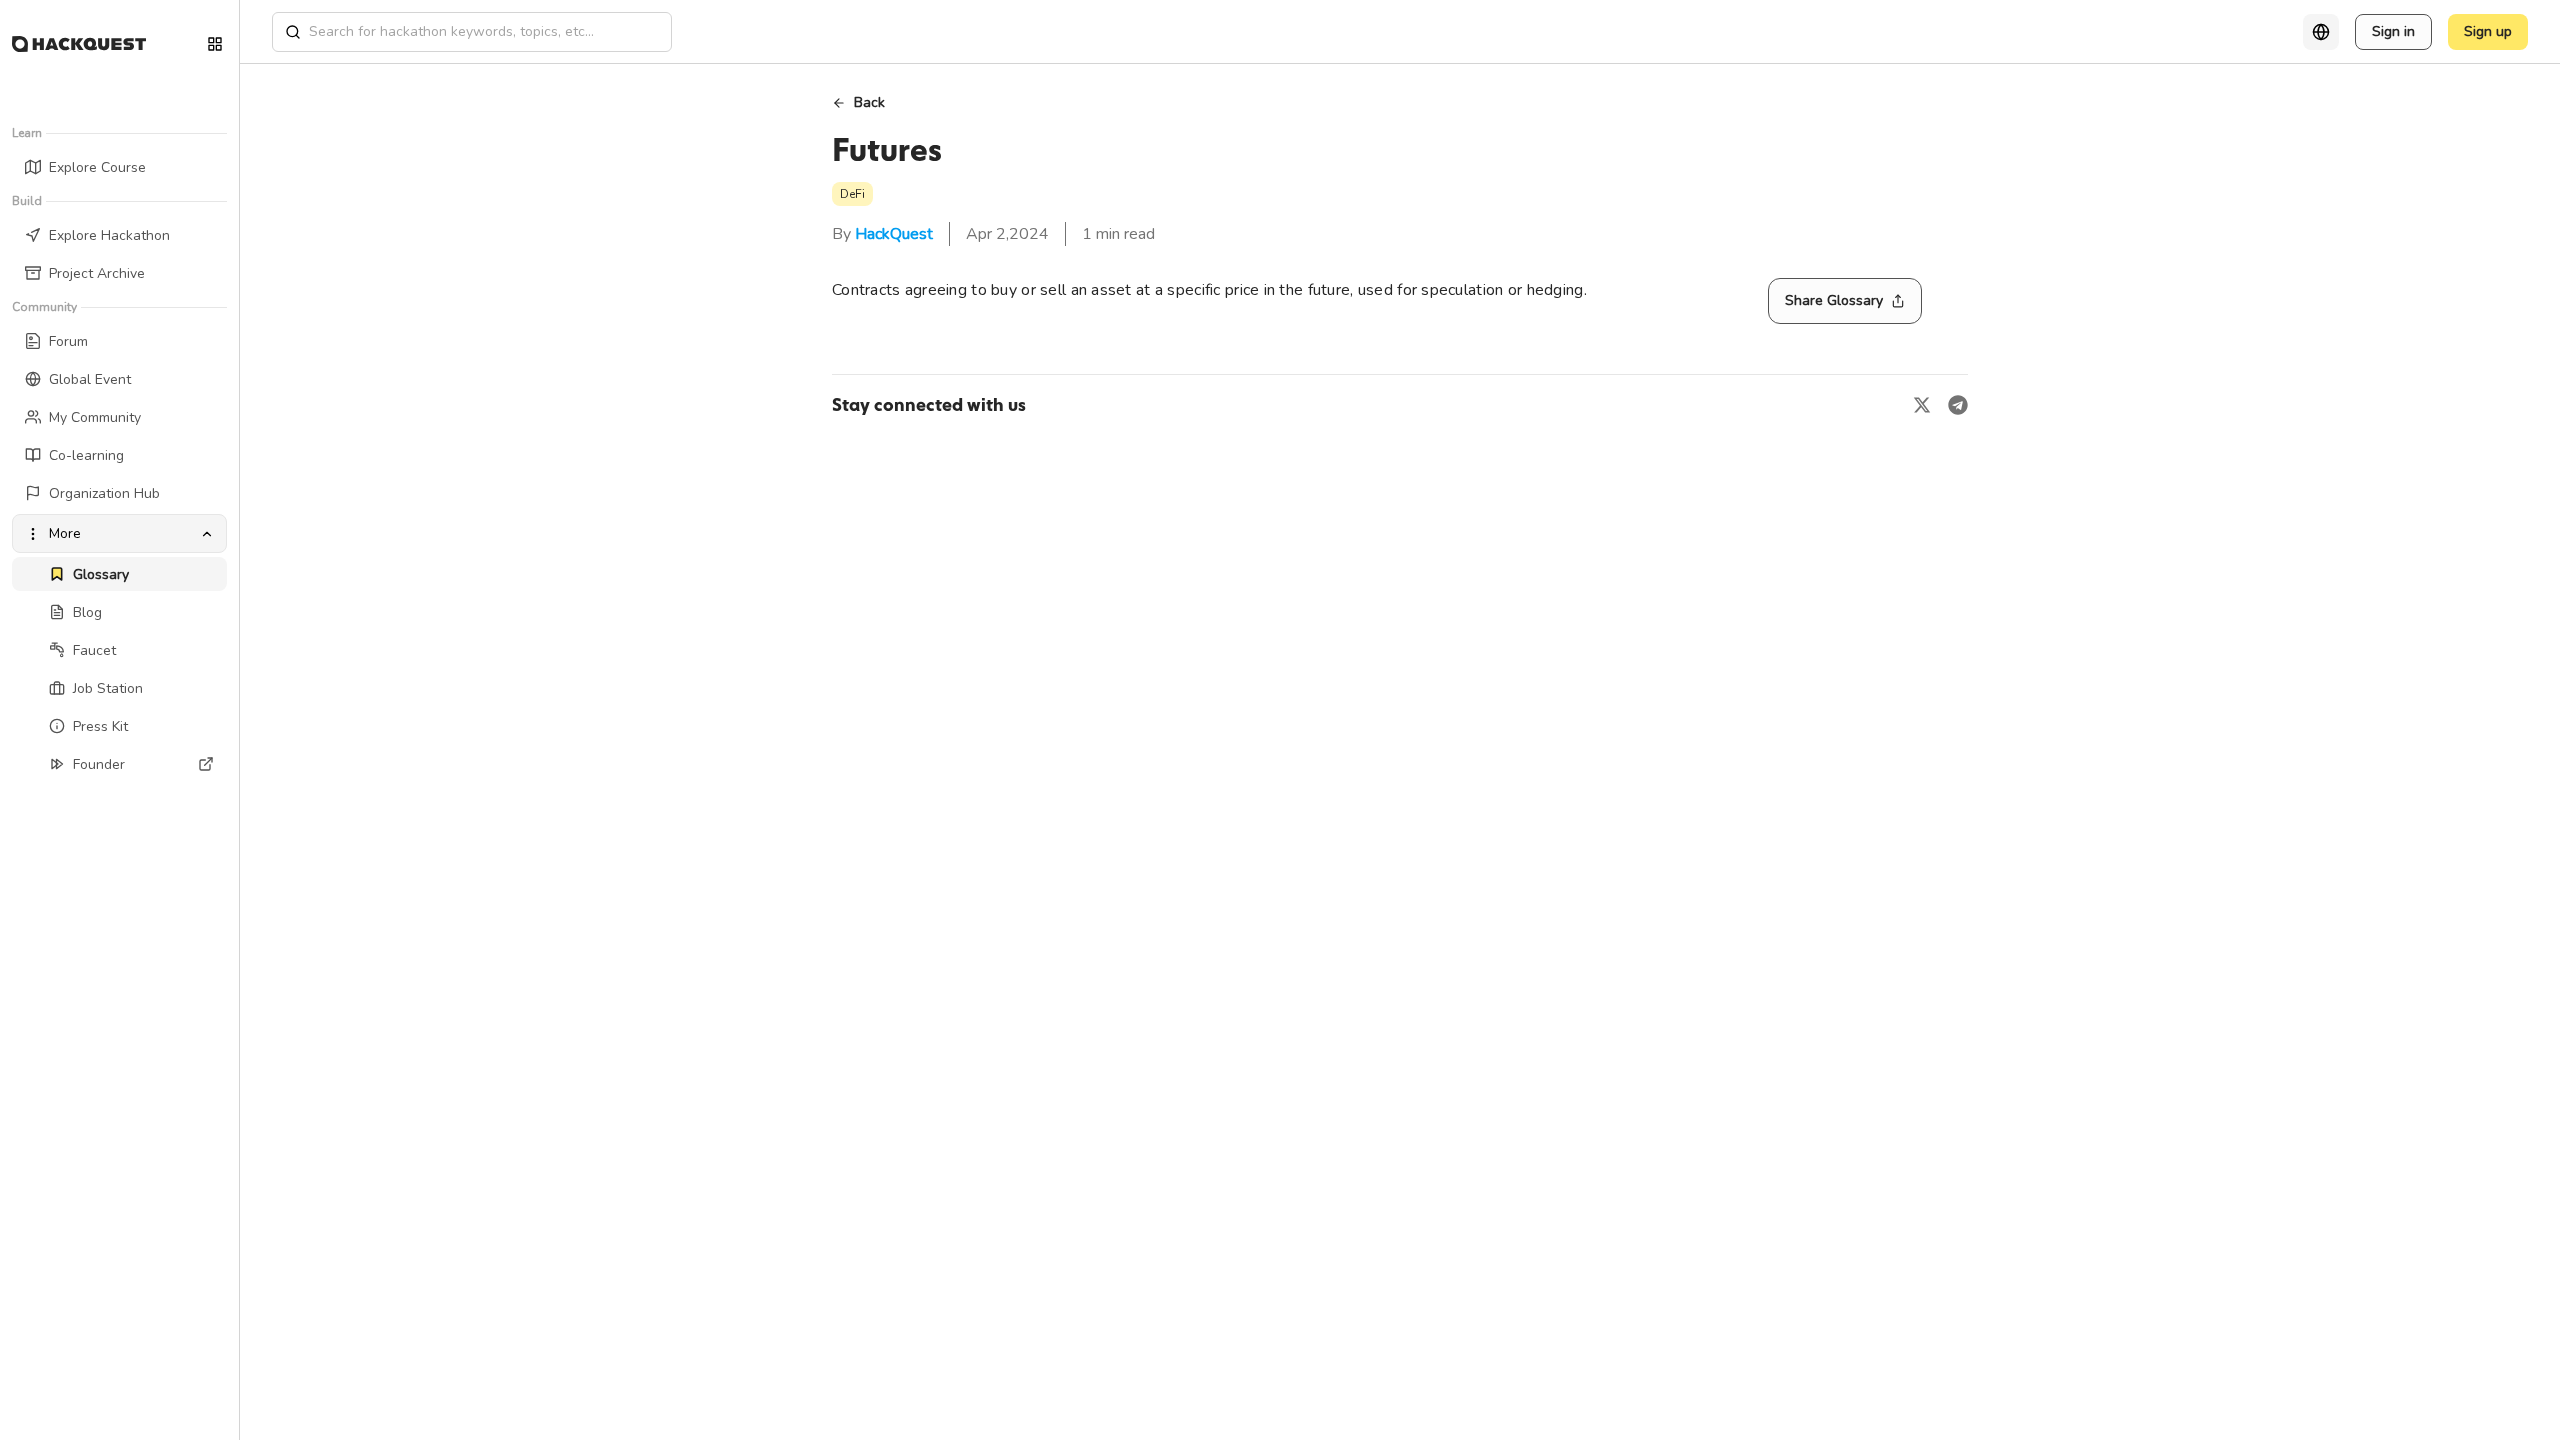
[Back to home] (79, 44)
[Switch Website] (215, 44)
